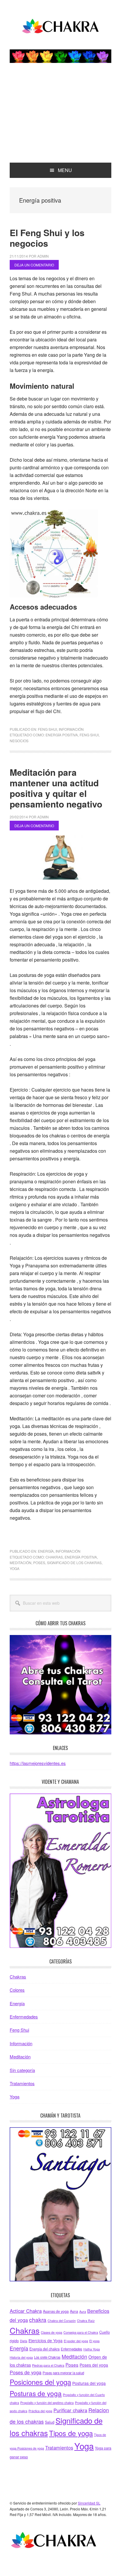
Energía (46, 1551)
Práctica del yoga (40, 2411)
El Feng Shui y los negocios (47, 238)
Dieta (24, 2341)
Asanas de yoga (56, 2311)
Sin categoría (22, 2070)
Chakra (60, 27)
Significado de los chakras (74, 1563)
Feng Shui (47, 729)
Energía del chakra (44, 2349)
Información (71, 729)
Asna (74, 2311)
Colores (17, 1990)
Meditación (21, 1563)
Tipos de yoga (71, 2433)
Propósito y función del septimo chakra (47, 2403)
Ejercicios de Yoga (46, 2340)
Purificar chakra (70, 2410)
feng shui (89, 735)
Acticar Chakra (26, 2311)
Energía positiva (62, 735)
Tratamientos (22, 2083)
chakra (38, 2319)
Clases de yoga (52, 2332)
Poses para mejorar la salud (63, 2373)
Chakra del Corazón (62, 2321)
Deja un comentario (34, 265)
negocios (19, 741)
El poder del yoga (76, 2341)
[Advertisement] (60, 119)
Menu (65, 170)
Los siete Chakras (47, 2357)
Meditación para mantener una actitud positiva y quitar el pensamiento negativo (56, 788)
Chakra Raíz (86, 2321)
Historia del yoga (21, 2357)
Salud (50, 2422)
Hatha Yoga (92, 2349)
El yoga (94, 2341)
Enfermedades (24, 2017)
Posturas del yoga (89, 2383)
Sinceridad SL (89, 2503)
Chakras (54, 1557)
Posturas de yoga (36, 2393)
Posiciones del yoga (40, 2382)
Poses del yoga (94, 2365)
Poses (39, 1563)
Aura (83, 2311)
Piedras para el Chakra (48, 2365)
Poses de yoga (26, 2372)
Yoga (15, 1568)
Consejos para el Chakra (81, 2332)
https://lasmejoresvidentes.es (38, 1763)
